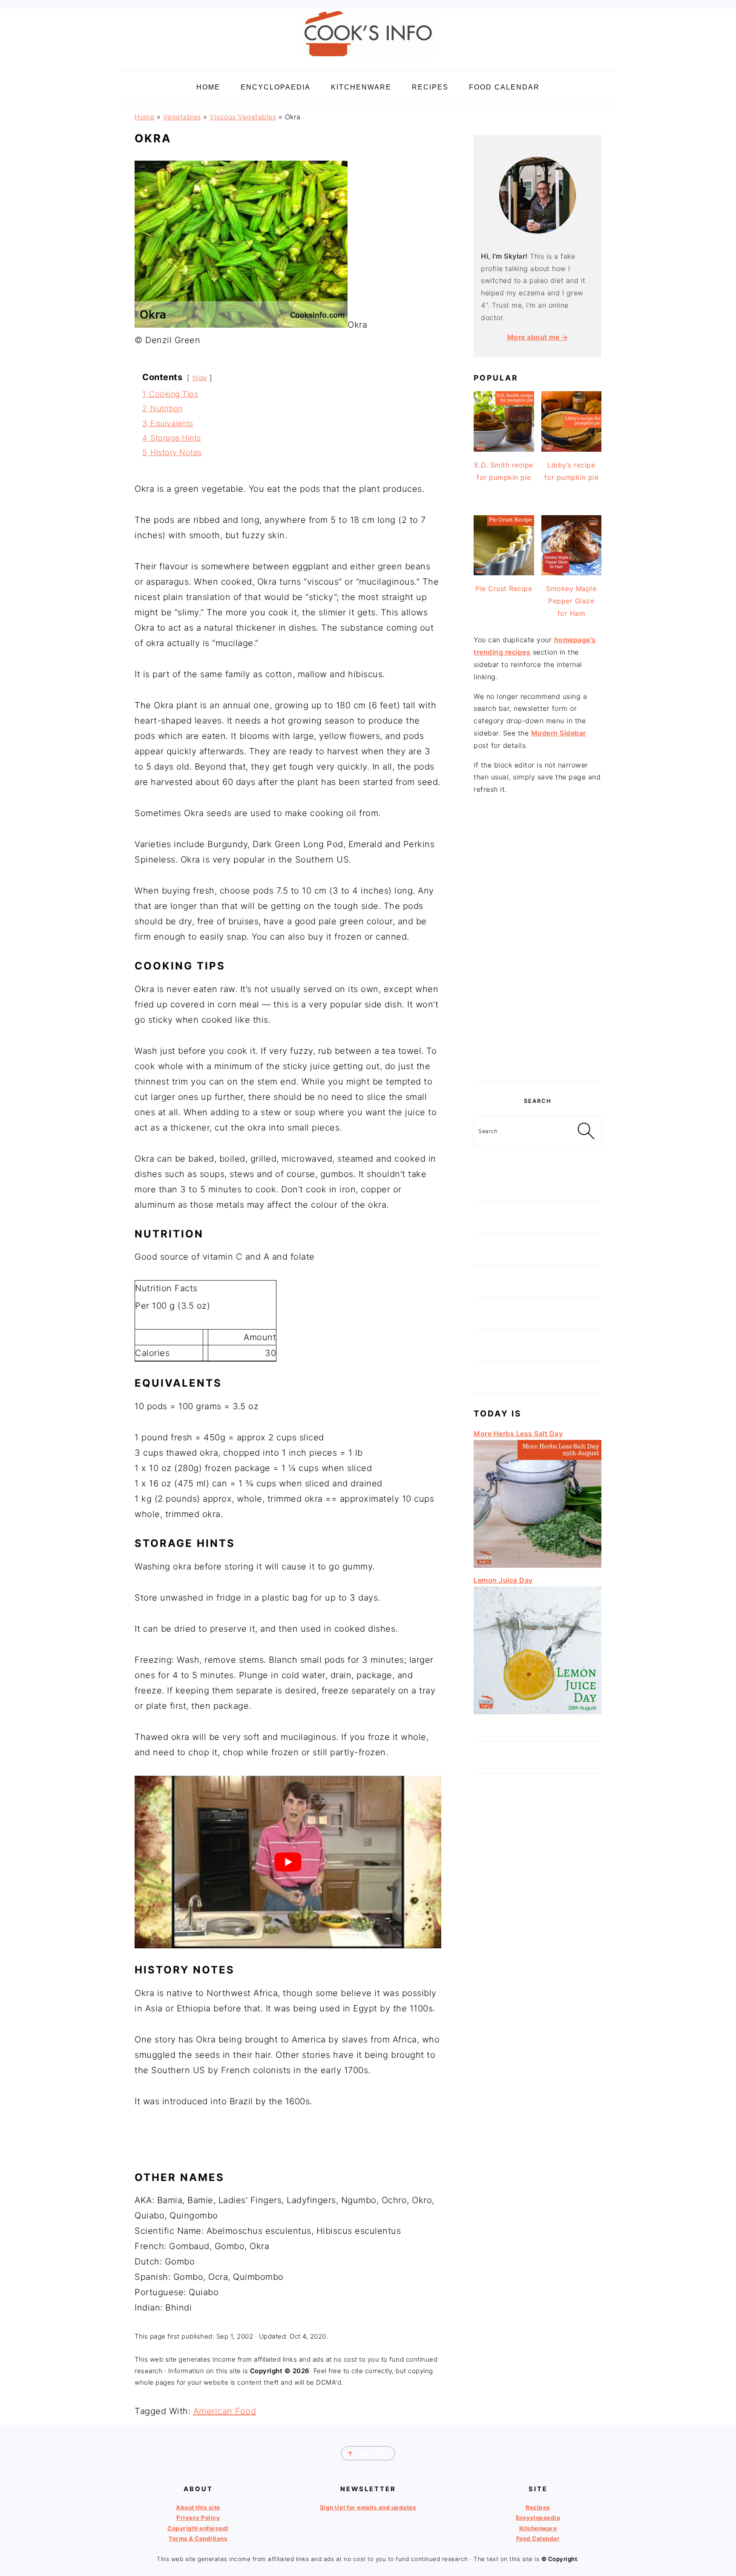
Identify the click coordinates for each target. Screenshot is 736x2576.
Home (144, 117)
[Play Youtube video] (288, 1862)
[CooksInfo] (368, 60)
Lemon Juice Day (503, 1580)
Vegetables (182, 117)
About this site (198, 2507)
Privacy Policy (198, 2518)
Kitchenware (538, 2528)
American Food (225, 2411)
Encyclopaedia (538, 2518)
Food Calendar (538, 2538)
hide (200, 378)
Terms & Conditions (198, 2538)
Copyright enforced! (198, 2528)
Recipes (538, 2507)
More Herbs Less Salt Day (518, 1434)
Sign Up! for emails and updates (368, 2507)
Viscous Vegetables (243, 117)
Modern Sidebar (559, 733)
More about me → (538, 337)
